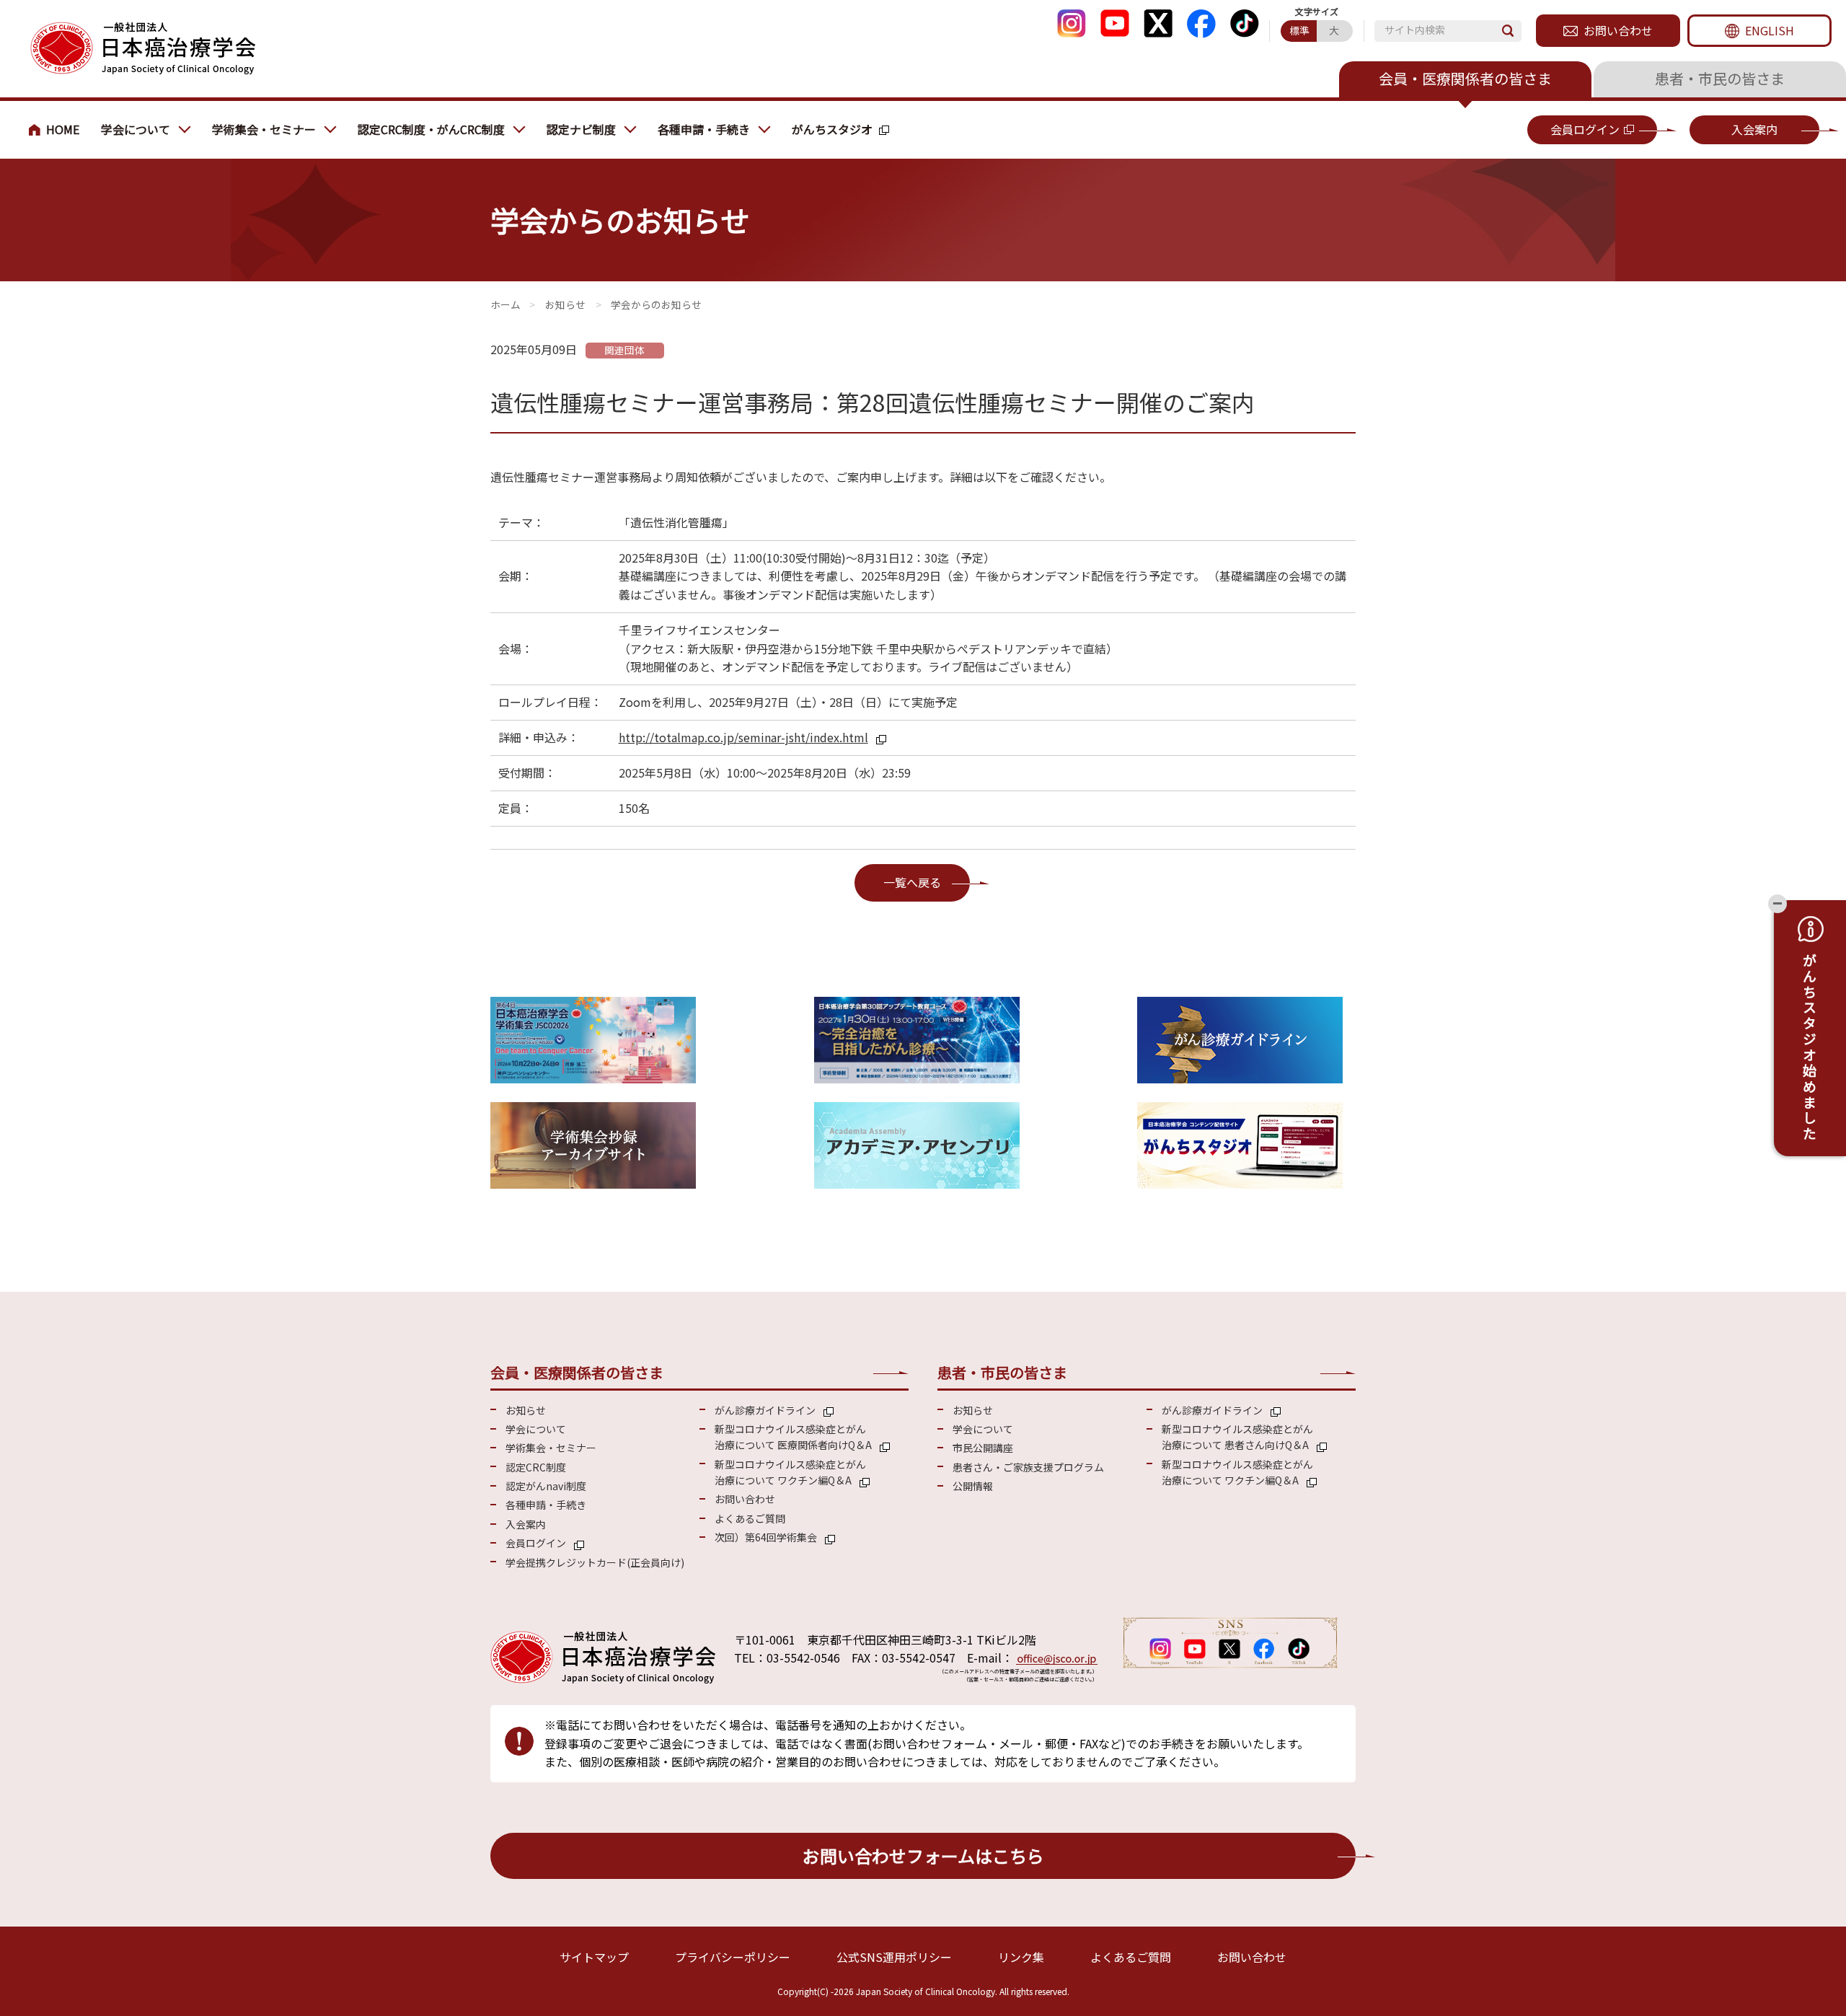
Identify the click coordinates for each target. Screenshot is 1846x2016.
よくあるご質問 (750, 1518)
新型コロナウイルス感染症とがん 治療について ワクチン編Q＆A (790, 1472)
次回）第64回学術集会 (766, 1537)
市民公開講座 (983, 1448)
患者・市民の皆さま (1720, 78)
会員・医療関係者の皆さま (1465, 78)
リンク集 (1021, 1957)
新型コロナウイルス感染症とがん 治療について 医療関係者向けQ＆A (793, 1437)
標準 (1299, 30)
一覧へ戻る (912, 882)
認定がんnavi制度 (546, 1486)
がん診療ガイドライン (765, 1410)
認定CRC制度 (536, 1467)
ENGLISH (1770, 30)
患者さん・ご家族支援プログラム (1028, 1467)
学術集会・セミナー (264, 129)
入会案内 (1754, 129)
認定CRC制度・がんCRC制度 (431, 129)
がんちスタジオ (832, 129)
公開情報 (973, 1486)
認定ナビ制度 (581, 129)
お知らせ (565, 304)
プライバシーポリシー (733, 1957)
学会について (136, 129)
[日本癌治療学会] (142, 49)
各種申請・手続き (704, 129)
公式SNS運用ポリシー (894, 1957)
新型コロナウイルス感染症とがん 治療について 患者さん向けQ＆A (1237, 1437)
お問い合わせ (1618, 30)
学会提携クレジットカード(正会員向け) (595, 1562)
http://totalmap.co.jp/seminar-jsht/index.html (743, 737)
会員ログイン (1585, 129)
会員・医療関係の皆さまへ (58, 130)
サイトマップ (594, 1957)
